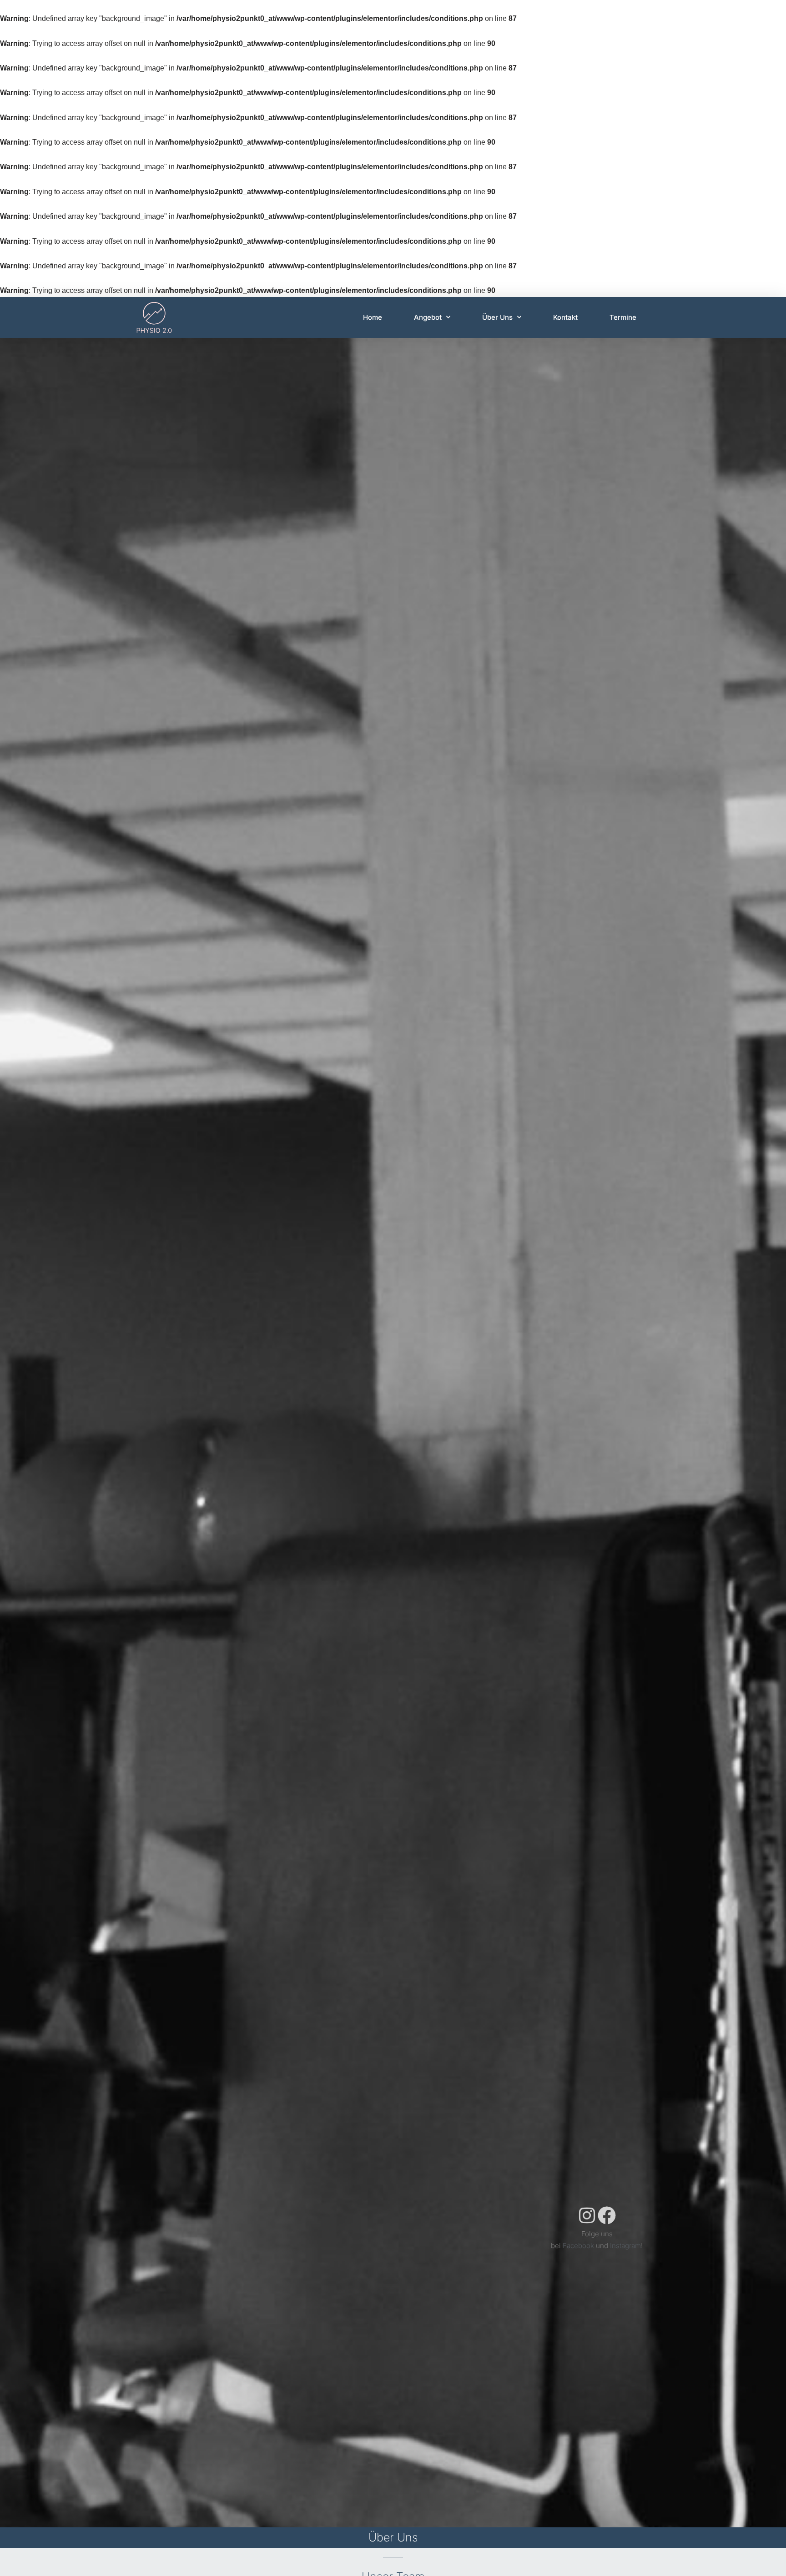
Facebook (578, 2246)
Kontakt (565, 317)
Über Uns (497, 317)
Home (373, 317)
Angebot (428, 317)
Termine (623, 317)
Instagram (625, 2246)
